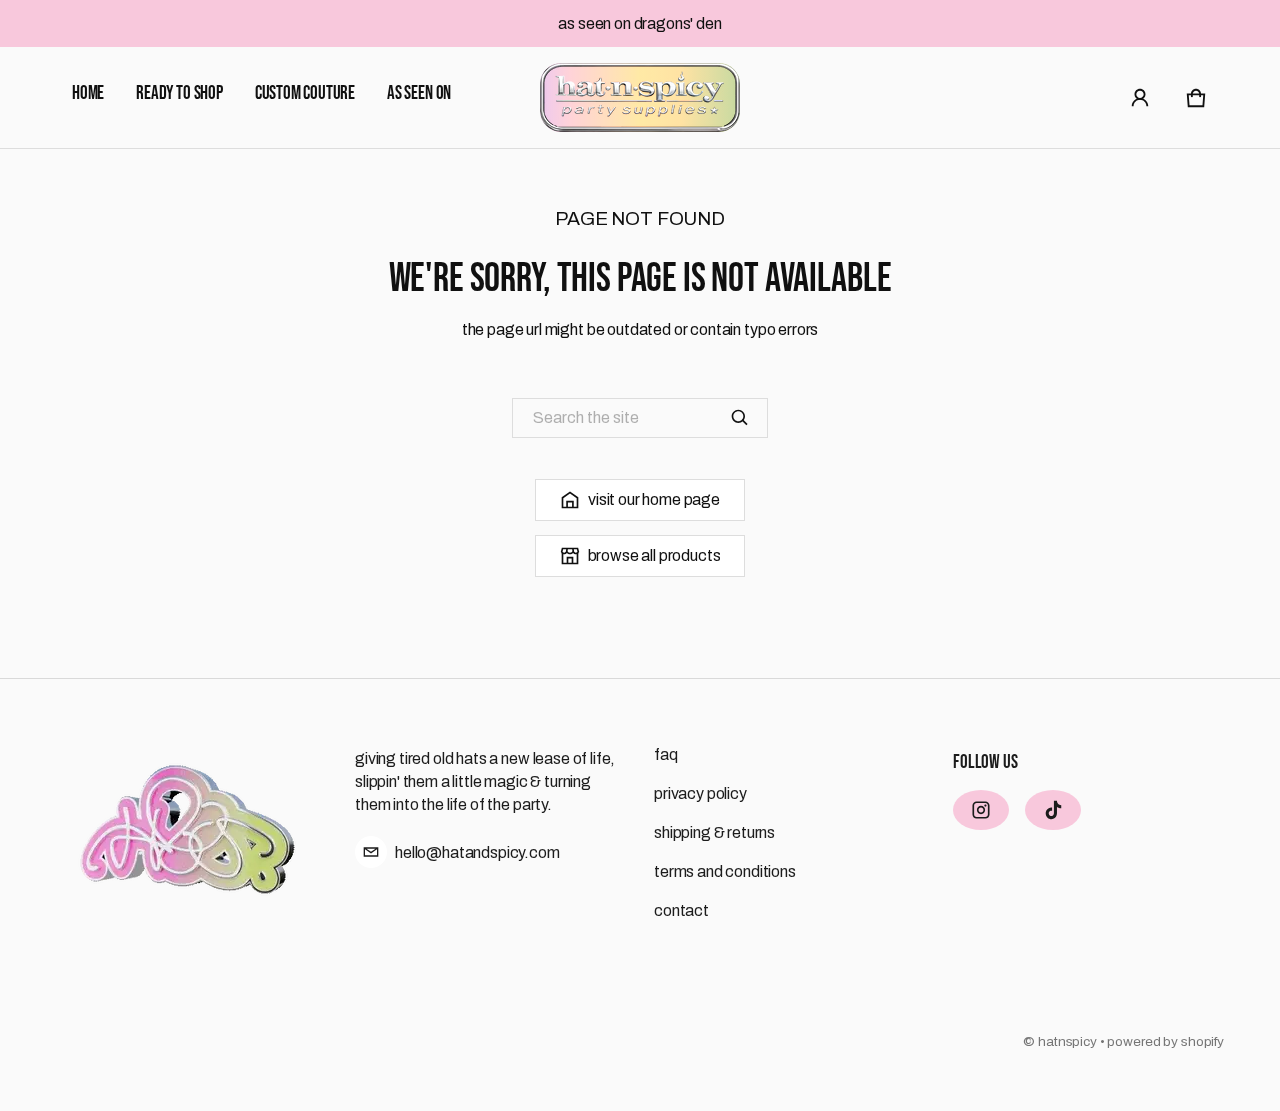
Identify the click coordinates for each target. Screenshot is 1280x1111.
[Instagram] (981, 810)
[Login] (1140, 98)
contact (681, 910)
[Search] (740, 418)
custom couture (305, 93)
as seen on (419, 93)
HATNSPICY (1067, 1041)
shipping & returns (714, 832)
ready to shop (179, 93)
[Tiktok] (1053, 810)
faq (666, 754)
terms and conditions (725, 871)
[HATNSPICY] (640, 97)
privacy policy (700, 793)
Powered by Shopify (1165, 1041)
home (88, 93)
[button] (1196, 98)
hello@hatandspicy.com (477, 852)
